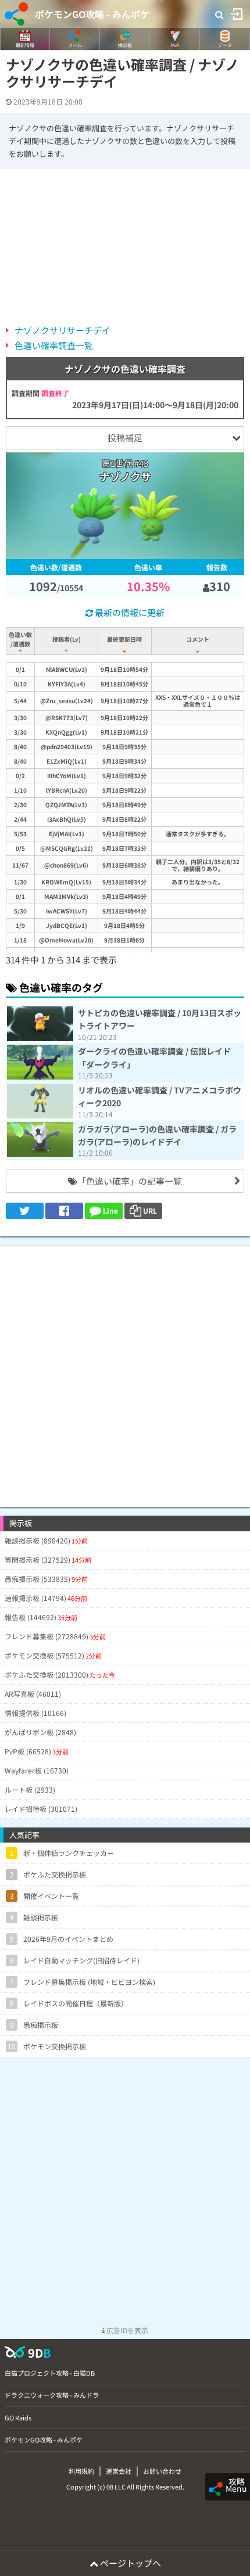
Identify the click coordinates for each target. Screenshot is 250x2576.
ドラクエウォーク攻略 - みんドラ (52, 2395)
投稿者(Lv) (67, 639)
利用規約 (81, 2471)
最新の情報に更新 (129, 612)
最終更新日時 (124, 639)
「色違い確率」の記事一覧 (130, 1181)
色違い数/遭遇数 (20, 639)
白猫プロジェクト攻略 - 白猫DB (50, 2373)
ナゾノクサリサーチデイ (63, 330)
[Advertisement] (125, 1370)
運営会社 (119, 2471)
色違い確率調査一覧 (54, 345)
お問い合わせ (162, 2471)
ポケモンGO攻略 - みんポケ (92, 14)
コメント (198, 639)
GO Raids (18, 2417)
